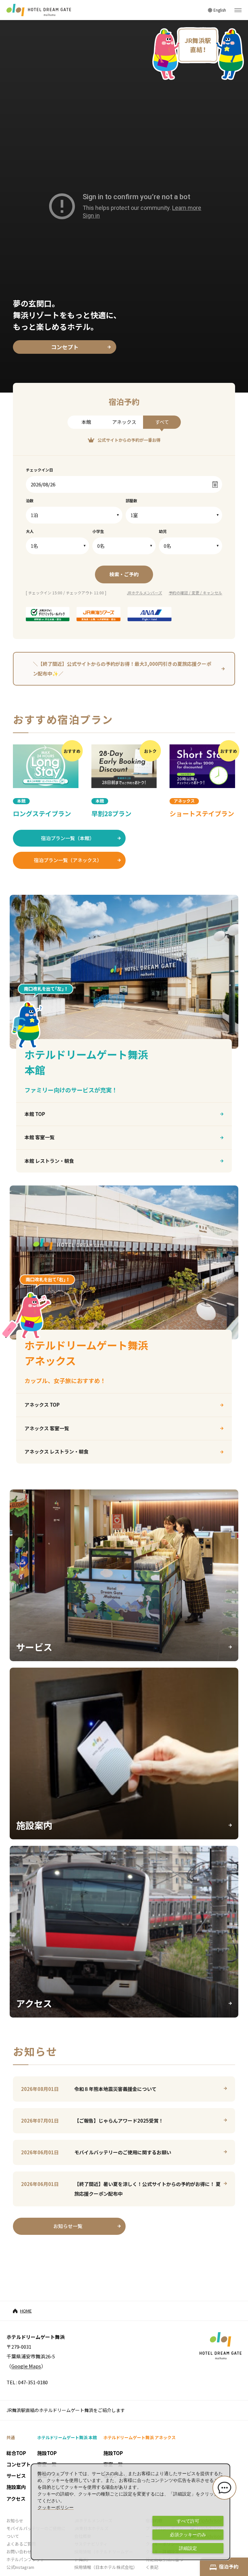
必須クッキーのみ (188, 2535)
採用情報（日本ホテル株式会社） (106, 2567)
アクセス (16, 2499)
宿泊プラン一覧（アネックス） (68, 860)
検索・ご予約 (124, 574)
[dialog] (130, 2512)
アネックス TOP (42, 1405)
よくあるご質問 (21, 2544)
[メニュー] (238, 10)
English (220, 10)
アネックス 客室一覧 (47, 1428)
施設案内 (16, 2487)
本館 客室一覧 (40, 1137)
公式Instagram (20, 2567)
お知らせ (15, 2521)
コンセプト (65, 347)
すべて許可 (188, 2521)
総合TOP (16, 2453)
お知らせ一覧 (68, 2226)
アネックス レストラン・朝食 (57, 1451)
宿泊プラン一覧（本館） (68, 838)
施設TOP (47, 2453)
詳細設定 (188, 2548)
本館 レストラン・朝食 (49, 1161)
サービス (16, 2476)
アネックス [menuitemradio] (124, 422)
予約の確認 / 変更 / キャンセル (195, 593)
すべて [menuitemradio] (162, 422)
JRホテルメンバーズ (145, 593)
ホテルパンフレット (26, 2559)
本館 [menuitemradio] (86, 422)
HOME (26, 2311)
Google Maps (26, 2366)
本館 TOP (35, 1114)
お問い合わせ (19, 2552)
